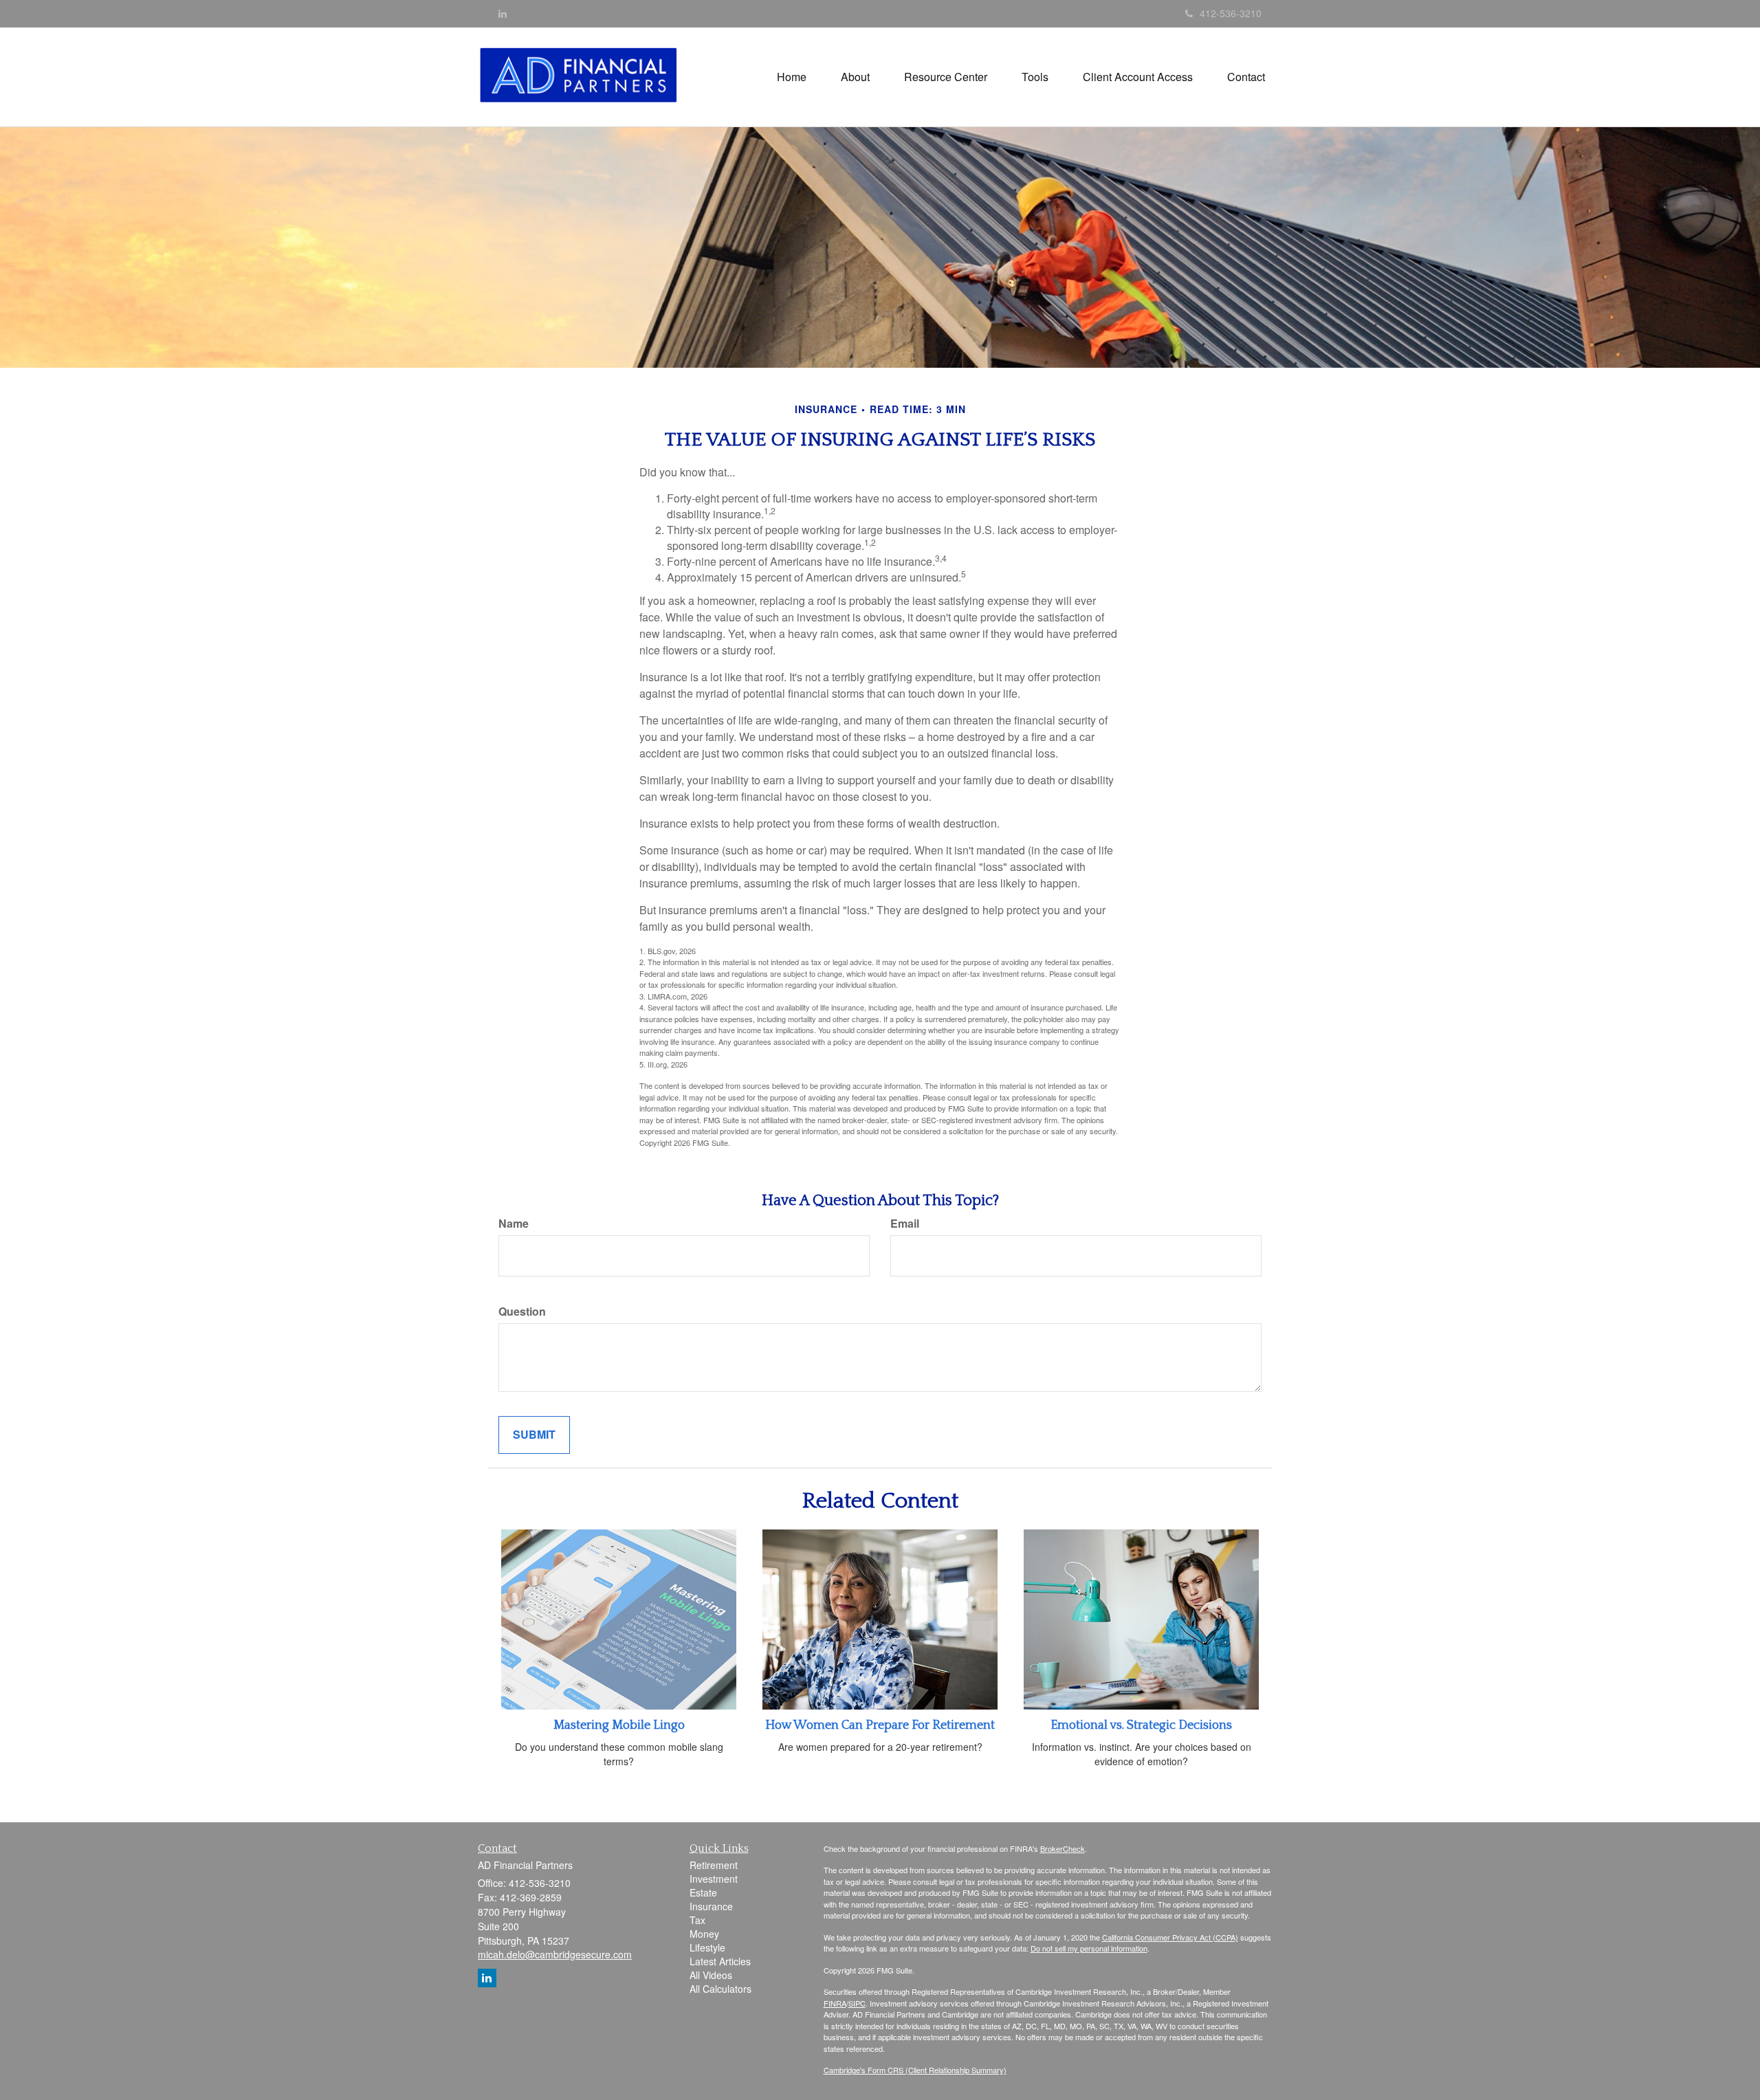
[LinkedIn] (503, 13)
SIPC (857, 2003)
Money (704, 1934)
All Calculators (720, 1989)
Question (522, 1312)
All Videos (711, 1975)
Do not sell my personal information (1089, 1948)
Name (514, 1224)
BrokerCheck (1063, 1848)
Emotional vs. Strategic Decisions (1141, 1725)
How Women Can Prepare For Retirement (880, 1725)
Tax (697, 1920)
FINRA (835, 2003)
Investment (714, 1879)
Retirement (714, 1865)
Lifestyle (707, 1947)
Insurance (711, 1906)
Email (905, 1224)
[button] (855, 77)
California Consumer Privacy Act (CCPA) (1170, 1937)
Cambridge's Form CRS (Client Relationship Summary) (915, 2070)
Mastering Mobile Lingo (619, 1725)
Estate (703, 1892)
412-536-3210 (1231, 13)
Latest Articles (720, 1961)
